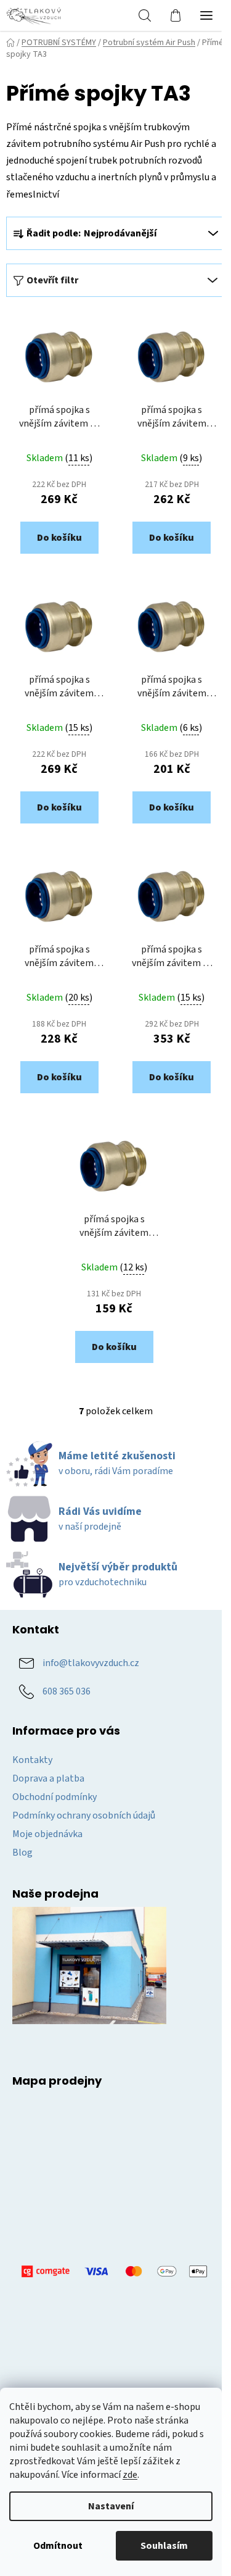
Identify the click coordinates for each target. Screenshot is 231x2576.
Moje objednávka (47, 1834)
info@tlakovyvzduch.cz (91, 1663)
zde (130, 2475)
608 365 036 (67, 1691)
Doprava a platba (48, 1778)
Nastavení (111, 2506)
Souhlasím (164, 2546)
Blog (22, 1853)
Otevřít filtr (52, 280)
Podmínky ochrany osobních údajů (84, 1815)
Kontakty (32, 1760)
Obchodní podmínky (55, 1797)
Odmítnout (58, 2546)
